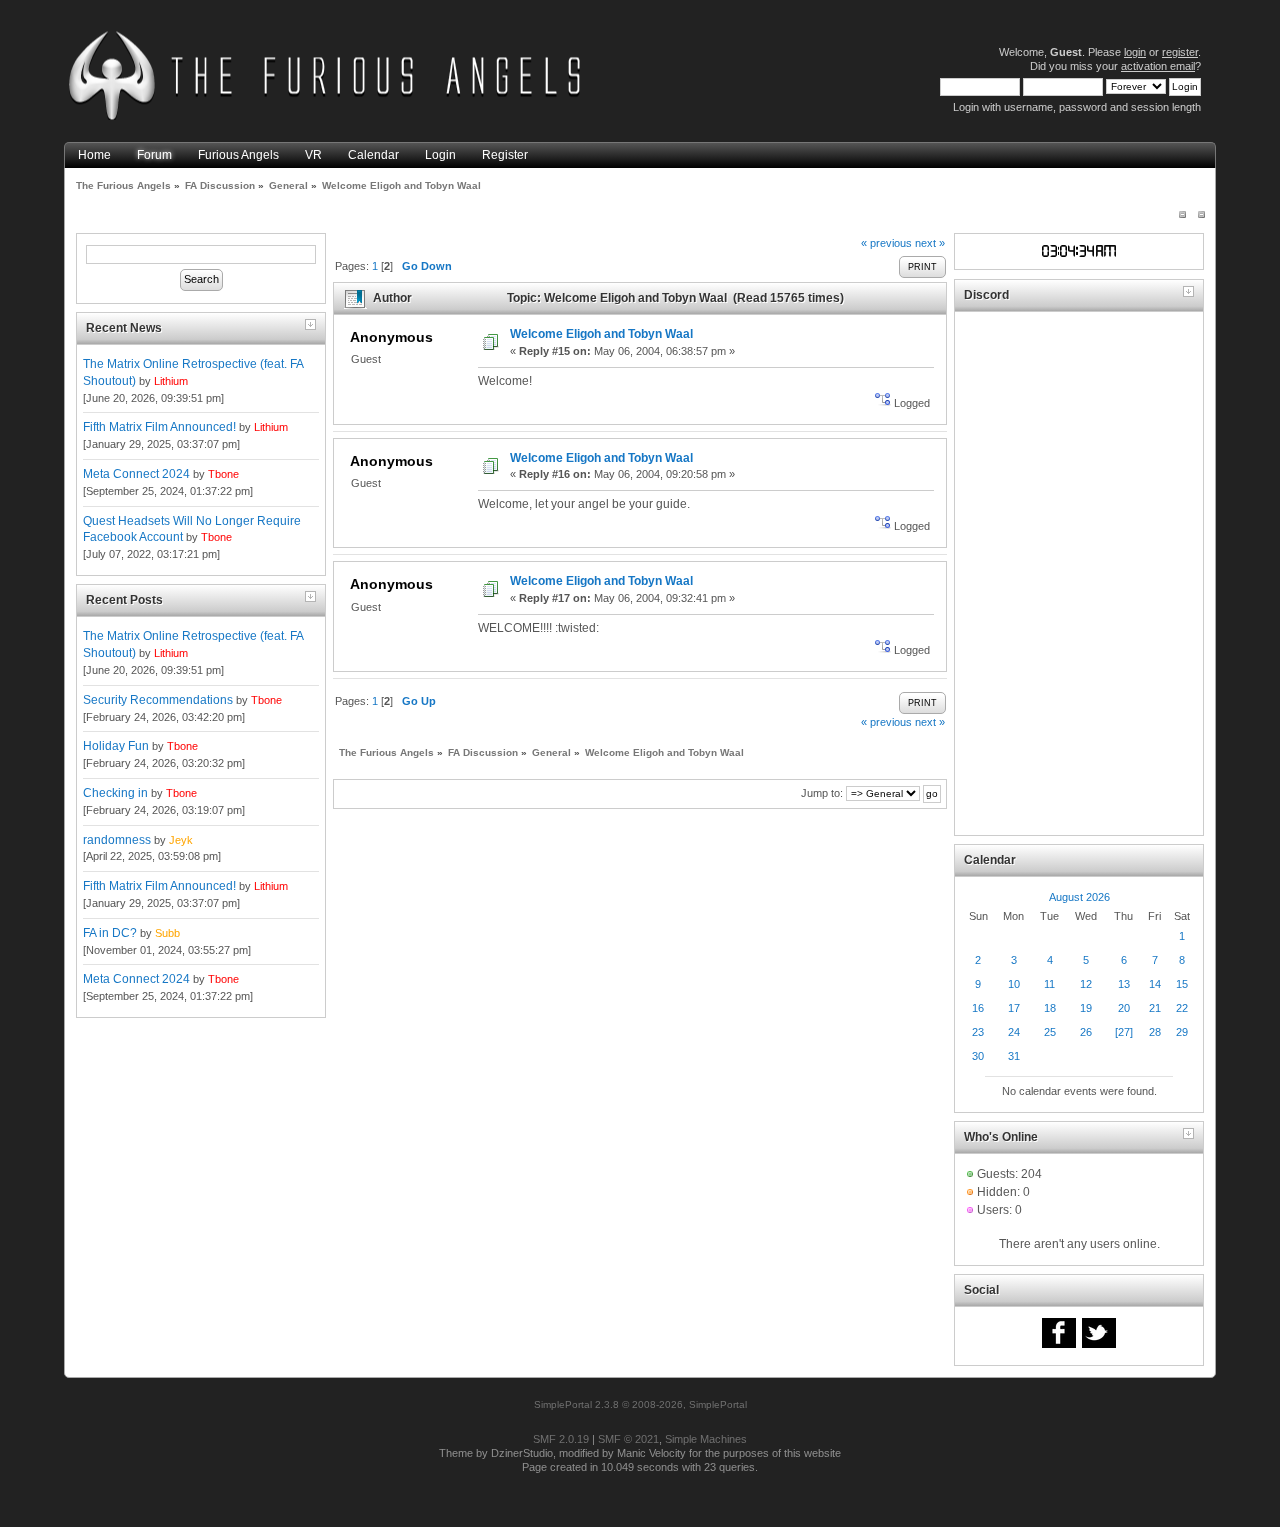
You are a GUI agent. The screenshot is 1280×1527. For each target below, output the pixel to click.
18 (1050, 1008)
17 (1014, 1008)
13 (1124, 984)
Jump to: (822, 793)
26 (1086, 1032)
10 (1014, 984)
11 (1049, 984)
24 (1014, 1032)
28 (1155, 1032)
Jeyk (181, 840)
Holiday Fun (116, 746)
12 (1086, 984)
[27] (1124, 1032)
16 (978, 1008)
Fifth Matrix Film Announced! (159, 427)
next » (930, 243)
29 (1182, 1032)
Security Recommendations (158, 700)
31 (1014, 1056)
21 (1155, 1008)
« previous (886, 243)
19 (1086, 1008)
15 (1182, 984)
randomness (117, 840)
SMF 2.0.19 (561, 1439)
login (1135, 52)
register (1180, 52)
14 (1155, 984)
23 (978, 1032)
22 (1182, 1008)
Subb (167, 933)
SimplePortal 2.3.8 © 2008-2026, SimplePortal (640, 1404)
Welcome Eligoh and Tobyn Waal (601, 334)
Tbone (223, 474)
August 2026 (1079, 897)
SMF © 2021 (628, 1439)
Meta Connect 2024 (136, 474)
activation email (1158, 66)
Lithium (171, 381)
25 (1050, 1032)
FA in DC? (110, 933)
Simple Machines (706, 1439)
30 (978, 1056)
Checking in (115, 793)
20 (1124, 1008)
